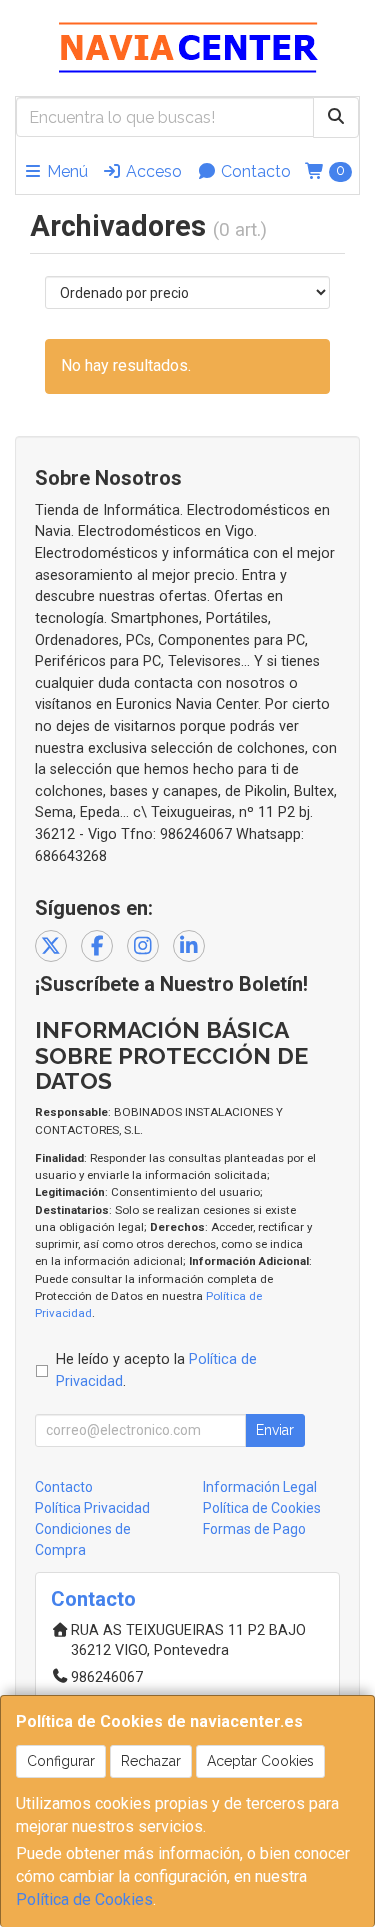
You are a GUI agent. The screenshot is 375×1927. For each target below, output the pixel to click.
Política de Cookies (84, 1899)
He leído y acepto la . (156, 1370)
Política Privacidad (92, 1508)
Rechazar (151, 1761)
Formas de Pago (254, 1529)
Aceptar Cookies (260, 1761)
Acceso (152, 171)
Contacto (254, 171)
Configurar (61, 1761)
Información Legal (260, 1487)
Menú (65, 171)
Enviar (275, 1430)
